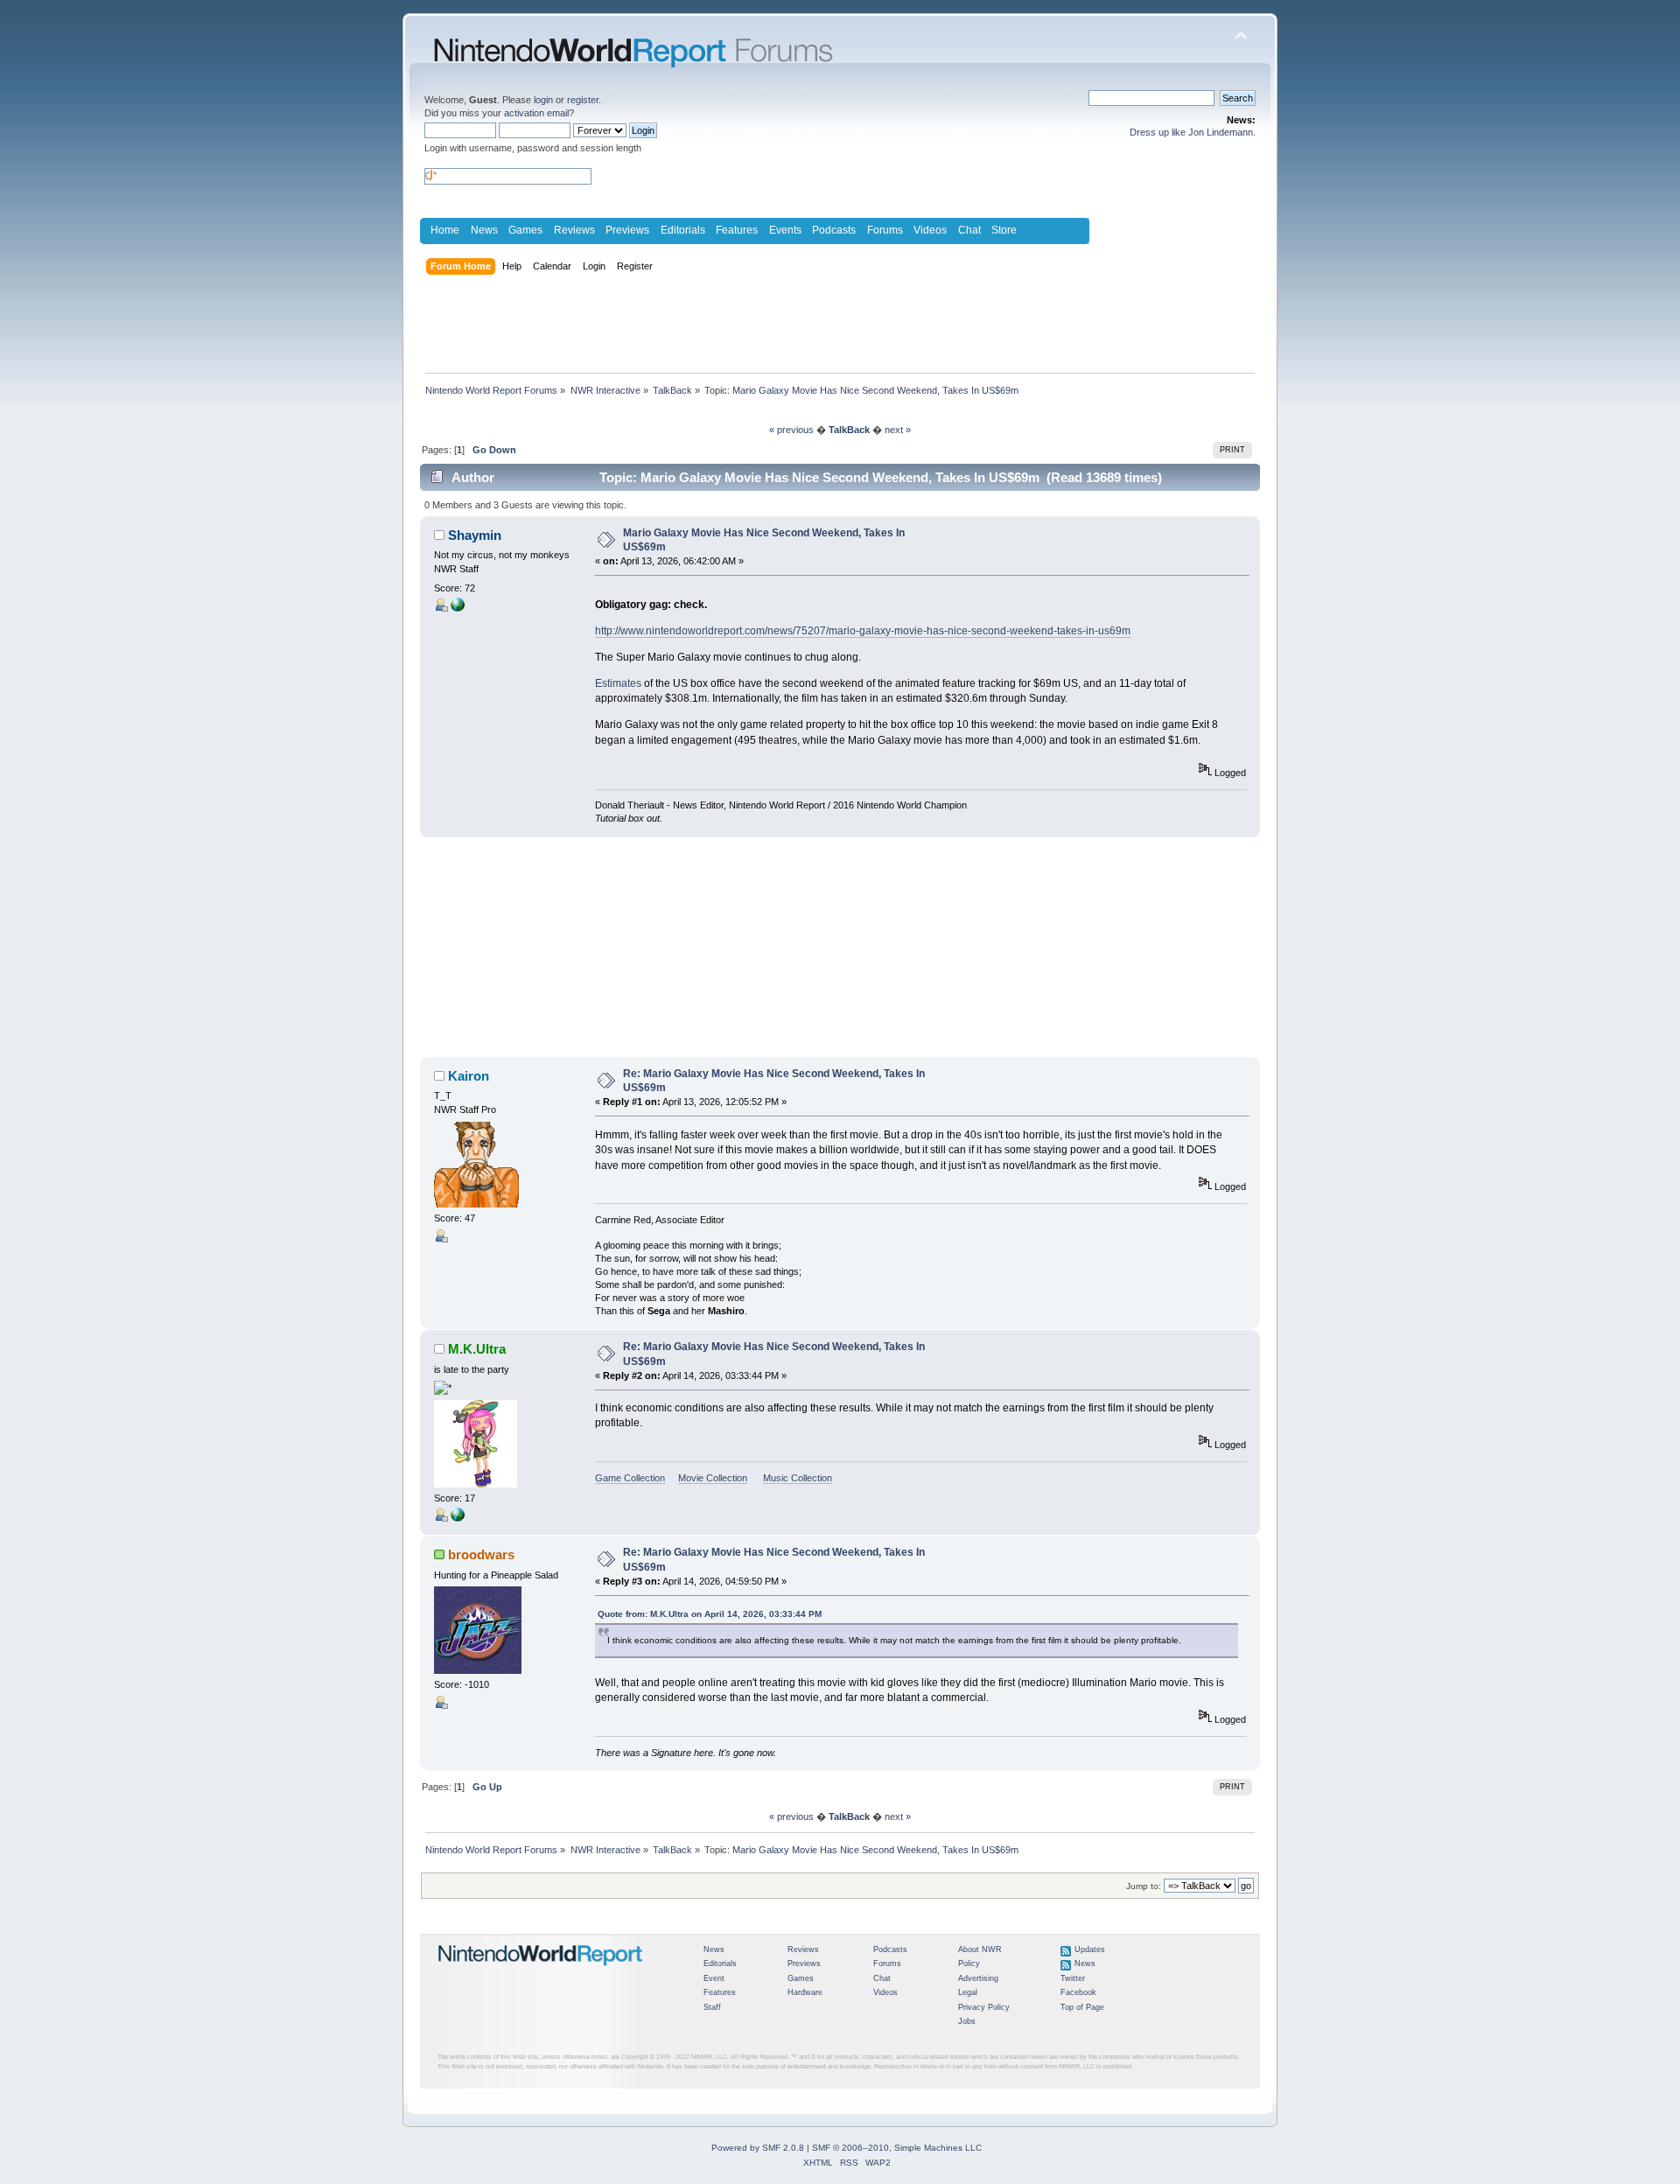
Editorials (683, 230)
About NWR (980, 1949)
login (543, 100)
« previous (791, 430)
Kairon (469, 1076)
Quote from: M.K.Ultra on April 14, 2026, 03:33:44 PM (710, 1614)
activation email (536, 113)
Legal (968, 1992)
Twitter (1073, 1978)
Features (737, 230)
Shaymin (475, 535)
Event (714, 1978)
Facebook (1078, 1992)
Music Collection (798, 1478)
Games (525, 230)
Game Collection (630, 1478)
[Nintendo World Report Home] (541, 1973)
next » (898, 430)
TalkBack (849, 430)
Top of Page (1082, 2007)
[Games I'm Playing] (458, 1518)
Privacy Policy (984, 2007)
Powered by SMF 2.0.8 (758, 2148)
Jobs (967, 2021)
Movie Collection (713, 1478)
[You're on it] (458, 608)
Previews (627, 230)
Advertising (978, 1978)
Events (785, 230)
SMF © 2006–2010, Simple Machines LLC (897, 2148)
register (583, 100)
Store (1004, 230)
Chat (969, 230)
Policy (969, 1963)
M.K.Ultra (477, 1349)
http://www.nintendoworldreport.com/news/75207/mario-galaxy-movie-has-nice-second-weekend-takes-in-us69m (863, 631)
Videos (930, 230)
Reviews (574, 230)
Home (445, 230)
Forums (885, 230)
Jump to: (1144, 1886)
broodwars (481, 1554)
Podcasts (834, 230)
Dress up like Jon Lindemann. (1193, 132)
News (484, 230)
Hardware (805, 1992)
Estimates (618, 683)
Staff (712, 2007)
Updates (1090, 1949)
